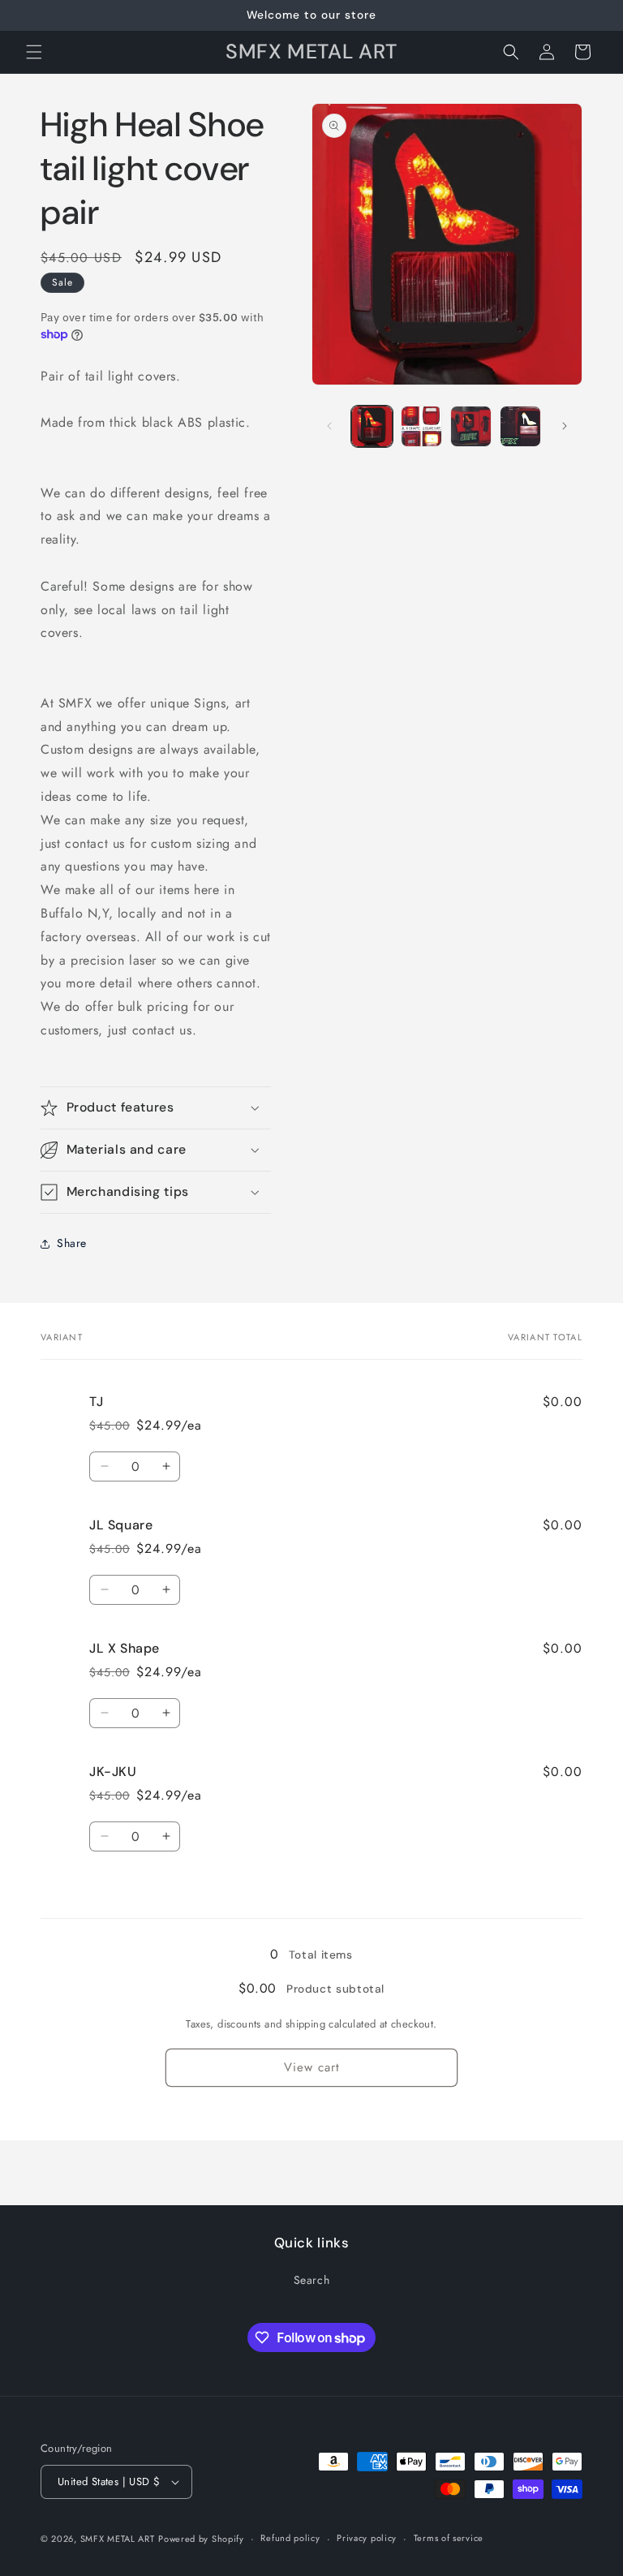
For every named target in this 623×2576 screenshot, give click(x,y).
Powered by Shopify (201, 2539)
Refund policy (290, 2538)
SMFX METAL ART (118, 2539)
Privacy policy (367, 2538)
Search (312, 2280)
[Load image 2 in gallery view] (421, 426)
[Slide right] (565, 426)
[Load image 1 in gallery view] (372, 426)
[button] (34, 52)
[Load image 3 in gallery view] (471, 426)
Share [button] (72, 1243)
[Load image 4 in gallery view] (520, 426)
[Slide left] (329, 426)
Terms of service (449, 2538)
